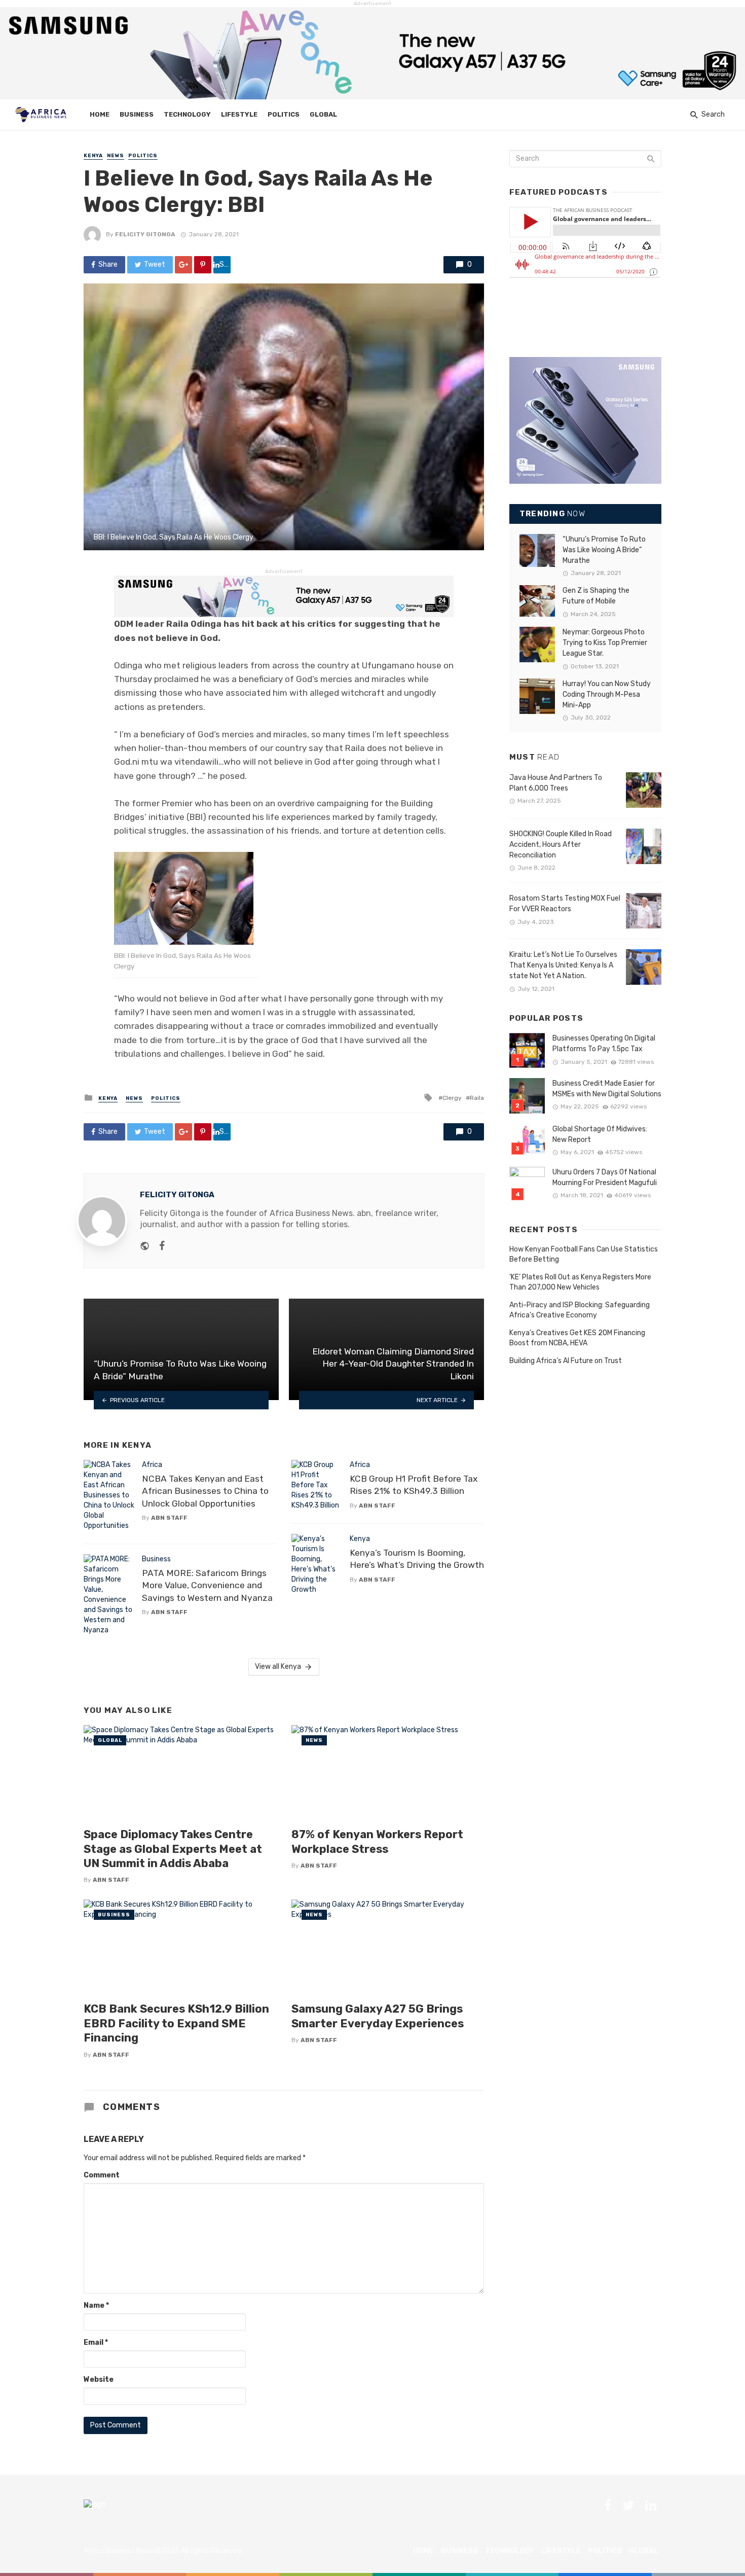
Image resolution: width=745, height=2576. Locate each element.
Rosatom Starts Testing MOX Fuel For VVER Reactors (565, 904)
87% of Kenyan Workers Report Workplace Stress (377, 1841)
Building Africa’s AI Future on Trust (566, 1361)
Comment (102, 2175)
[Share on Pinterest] (203, 265)
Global (323, 114)
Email (96, 2342)
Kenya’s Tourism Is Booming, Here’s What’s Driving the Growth (417, 1559)
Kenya (93, 156)
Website (99, 2380)
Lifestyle (239, 114)
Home (100, 114)
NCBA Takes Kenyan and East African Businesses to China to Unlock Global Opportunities (205, 1491)
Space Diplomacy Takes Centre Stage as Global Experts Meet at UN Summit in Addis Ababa (173, 1849)
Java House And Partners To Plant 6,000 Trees (556, 783)
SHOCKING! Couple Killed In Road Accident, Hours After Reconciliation (561, 845)
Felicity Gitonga (145, 234)
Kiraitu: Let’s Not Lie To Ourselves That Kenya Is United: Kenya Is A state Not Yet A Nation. (563, 965)
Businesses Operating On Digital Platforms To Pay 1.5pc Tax (604, 1044)
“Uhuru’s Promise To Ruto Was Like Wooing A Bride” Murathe (604, 550)
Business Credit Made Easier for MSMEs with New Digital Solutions (607, 1089)
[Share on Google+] (183, 265)
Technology (187, 114)
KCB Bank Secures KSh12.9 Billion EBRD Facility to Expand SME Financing (176, 2023)
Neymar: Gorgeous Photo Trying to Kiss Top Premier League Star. (605, 643)
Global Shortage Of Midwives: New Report (600, 1134)
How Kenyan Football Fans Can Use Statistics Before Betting (584, 1254)
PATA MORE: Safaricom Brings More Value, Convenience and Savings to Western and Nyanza (207, 1585)
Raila (477, 1098)
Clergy (452, 1098)
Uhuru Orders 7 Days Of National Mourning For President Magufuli (605, 1177)
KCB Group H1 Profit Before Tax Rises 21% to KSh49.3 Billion (414, 1485)
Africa (152, 1465)
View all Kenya (278, 1667)
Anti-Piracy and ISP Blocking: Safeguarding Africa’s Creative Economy (580, 1310)
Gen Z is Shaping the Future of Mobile (596, 596)
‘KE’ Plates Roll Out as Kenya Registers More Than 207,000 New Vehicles (580, 1282)
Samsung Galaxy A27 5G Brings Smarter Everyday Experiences (378, 2016)
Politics (284, 114)
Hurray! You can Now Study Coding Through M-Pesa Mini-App (607, 694)
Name (96, 2305)
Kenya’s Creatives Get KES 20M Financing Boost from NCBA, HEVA (577, 1338)
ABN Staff (169, 1518)
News (116, 156)
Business (137, 114)
